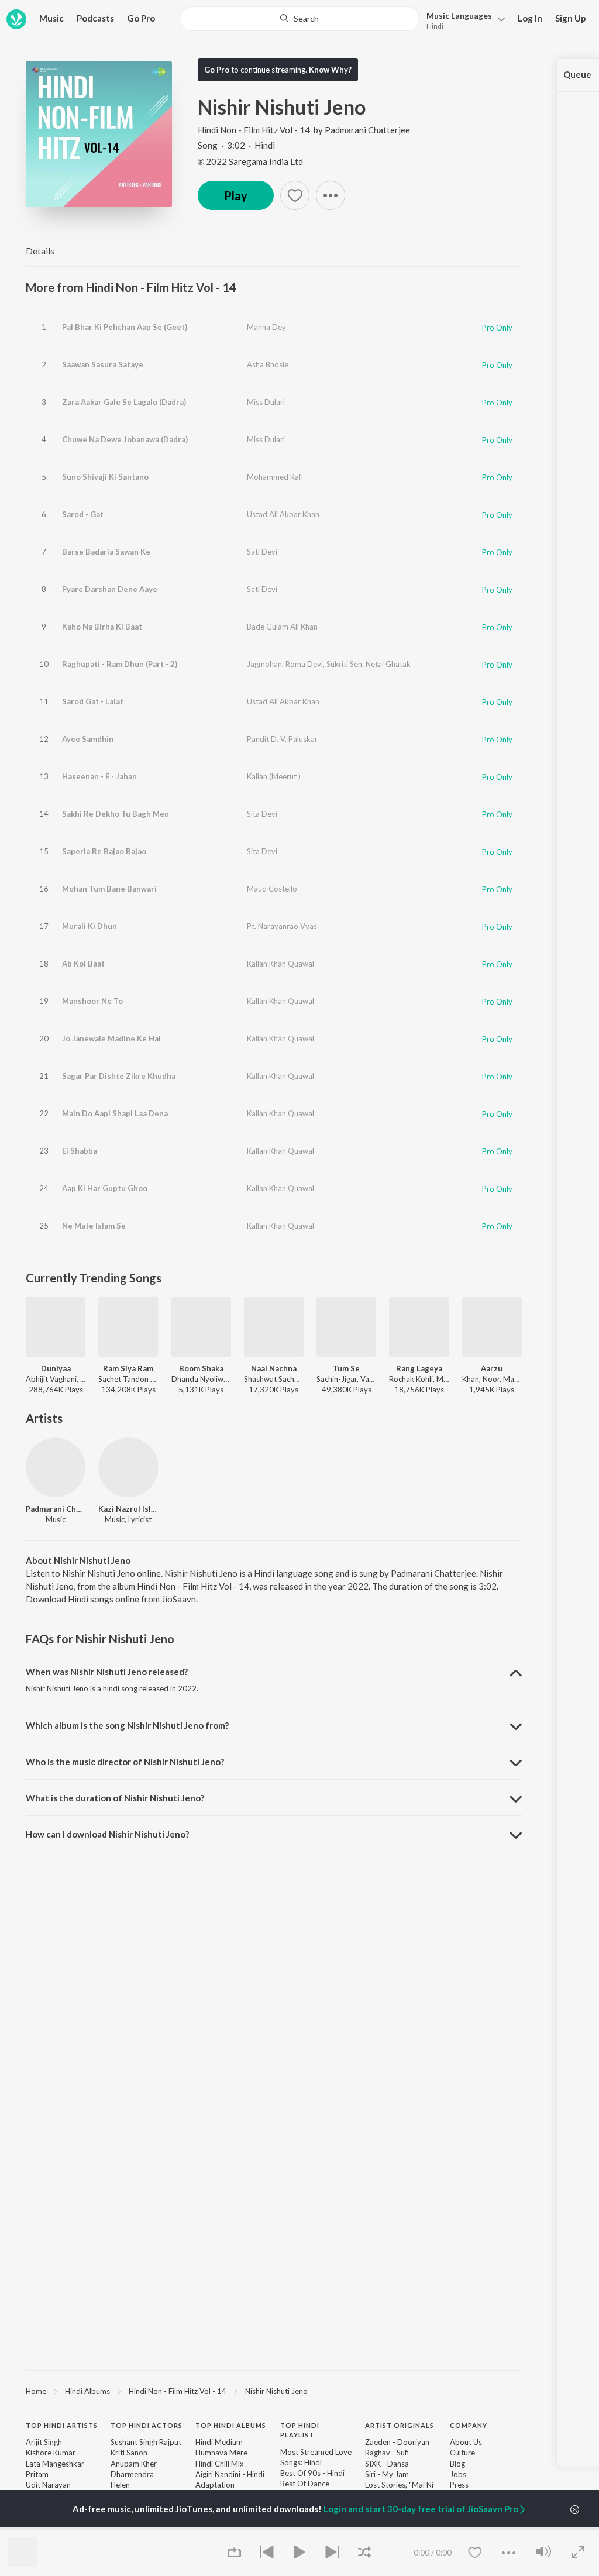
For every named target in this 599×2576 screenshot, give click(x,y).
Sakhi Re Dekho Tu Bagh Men (116, 814)
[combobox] (299, 19)
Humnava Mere (221, 2453)
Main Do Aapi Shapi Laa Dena (115, 1113)
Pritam (37, 2474)
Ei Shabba (80, 1151)
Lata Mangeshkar (55, 2464)
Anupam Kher (134, 2464)
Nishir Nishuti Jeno (276, 2391)
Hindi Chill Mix (220, 2464)
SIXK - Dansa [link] (387, 2464)
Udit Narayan (48, 2485)
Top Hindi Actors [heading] (147, 2425)
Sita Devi (262, 814)
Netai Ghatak (388, 664)
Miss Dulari (266, 402)
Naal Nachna (274, 1368)
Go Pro (141, 18)
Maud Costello (272, 889)
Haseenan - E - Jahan (99, 776)
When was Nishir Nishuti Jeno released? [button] (107, 1672)
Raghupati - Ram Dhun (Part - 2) (120, 664)
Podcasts (95, 18)
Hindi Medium (219, 2442)
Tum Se (346, 1368)
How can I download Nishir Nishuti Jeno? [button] (107, 1834)
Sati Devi (262, 552)
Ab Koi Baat (83, 964)
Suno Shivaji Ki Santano (105, 477)
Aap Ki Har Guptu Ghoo (105, 1188)
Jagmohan (264, 664)
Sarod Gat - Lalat (93, 701)
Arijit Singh (44, 2442)
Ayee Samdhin (88, 739)
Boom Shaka (201, 1368)
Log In (530, 18)
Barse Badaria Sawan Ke (106, 552)
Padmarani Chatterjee (367, 130)
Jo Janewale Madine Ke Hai (111, 1038)
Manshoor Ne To (92, 1001)
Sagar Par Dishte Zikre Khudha (119, 1076)
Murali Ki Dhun (89, 926)
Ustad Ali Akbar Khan (283, 514)
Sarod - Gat (83, 514)
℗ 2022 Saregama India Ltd (250, 161)
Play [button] (236, 195)
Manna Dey (266, 327)
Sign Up (571, 18)
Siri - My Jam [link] (387, 2474)
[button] (462, 20)
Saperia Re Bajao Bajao (104, 851)
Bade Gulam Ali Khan (282, 627)
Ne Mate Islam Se (94, 1226)
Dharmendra (132, 2474)
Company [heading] (469, 2425)
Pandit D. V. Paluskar (282, 739)
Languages (459, 16)
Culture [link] (462, 2453)
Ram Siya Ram (128, 1368)
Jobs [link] (458, 2474)
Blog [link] (457, 2464)
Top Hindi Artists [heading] (62, 2425)
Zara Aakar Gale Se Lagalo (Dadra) (124, 402)
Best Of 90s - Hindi (312, 2473)
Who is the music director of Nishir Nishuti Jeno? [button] (125, 1762)
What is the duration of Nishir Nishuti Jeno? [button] (115, 1798)
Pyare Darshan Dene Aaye (110, 589)
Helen (120, 2485)
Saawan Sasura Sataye (103, 364)
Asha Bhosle (268, 364)
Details (40, 251)
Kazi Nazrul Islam (128, 1509)
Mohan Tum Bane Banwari (109, 889)
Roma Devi (304, 664)
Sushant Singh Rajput (146, 2442)
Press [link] (459, 2485)
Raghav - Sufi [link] (387, 2453)
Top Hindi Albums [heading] (231, 2425)
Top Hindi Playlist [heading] (300, 2430)
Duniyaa (56, 1368)
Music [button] (51, 18)
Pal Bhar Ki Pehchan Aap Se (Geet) (125, 327)
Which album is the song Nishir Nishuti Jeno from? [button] (127, 1725)
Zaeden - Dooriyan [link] (397, 2442)
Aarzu (492, 1368)
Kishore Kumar (51, 2453)
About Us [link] (466, 2442)
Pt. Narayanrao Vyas (282, 926)
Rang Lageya (419, 1368)
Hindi (435, 26)
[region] (274, 2391)
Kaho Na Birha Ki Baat (102, 627)
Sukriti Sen (344, 664)
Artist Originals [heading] (400, 2425)
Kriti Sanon (129, 2453)
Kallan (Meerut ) (274, 776)
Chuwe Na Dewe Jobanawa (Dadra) (125, 439)
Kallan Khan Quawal (280, 964)
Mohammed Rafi (275, 477)
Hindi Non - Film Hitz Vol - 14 (254, 130)
